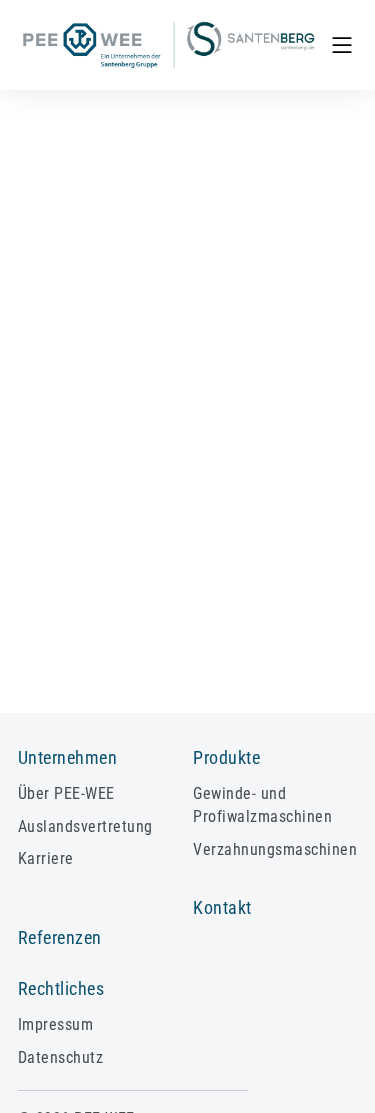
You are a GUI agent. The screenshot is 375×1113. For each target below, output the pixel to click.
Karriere (46, 858)
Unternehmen (67, 758)
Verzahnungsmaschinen (275, 849)
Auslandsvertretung (85, 826)
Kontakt (222, 908)
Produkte (226, 758)
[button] (342, 45)
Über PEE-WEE (66, 793)
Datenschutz (60, 1057)
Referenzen (60, 938)
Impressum (55, 1024)
